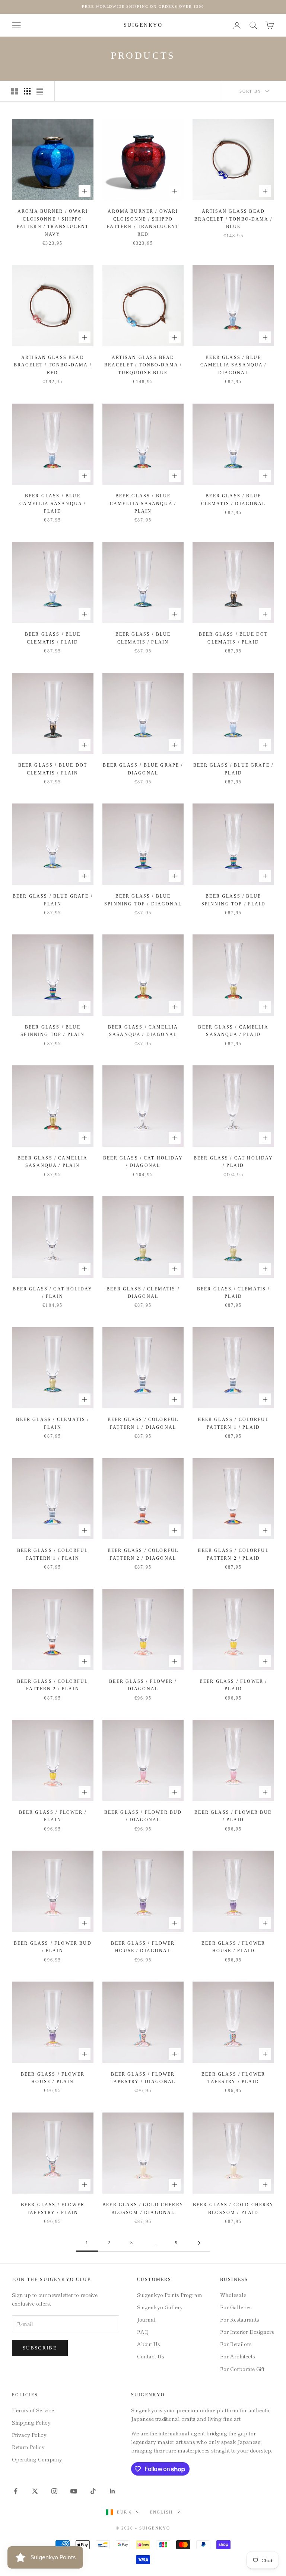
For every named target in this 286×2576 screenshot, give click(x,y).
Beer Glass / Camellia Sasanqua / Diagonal (143, 1031)
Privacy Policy (29, 2435)
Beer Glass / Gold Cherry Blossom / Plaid (233, 2208)
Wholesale (233, 2295)
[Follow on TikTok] (93, 2491)
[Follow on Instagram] (54, 2491)
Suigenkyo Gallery (160, 2307)
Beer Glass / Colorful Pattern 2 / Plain (53, 1685)
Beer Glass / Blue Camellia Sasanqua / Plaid (53, 503)
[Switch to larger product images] (15, 91)
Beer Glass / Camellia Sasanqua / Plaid (233, 1031)
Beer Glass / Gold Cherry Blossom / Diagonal (143, 2208)
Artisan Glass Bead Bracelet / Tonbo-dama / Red (53, 365)
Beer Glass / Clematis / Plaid (233, 1293)
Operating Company (37, 2459)
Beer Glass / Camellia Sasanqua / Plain (53, 1162)
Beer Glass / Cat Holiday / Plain (53, 1293)
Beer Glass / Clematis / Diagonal (143, 1293)
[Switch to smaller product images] (27, 91)
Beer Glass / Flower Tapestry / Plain (53, 2208)
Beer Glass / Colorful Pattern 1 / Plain (53, 1554)
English (162, 2512)
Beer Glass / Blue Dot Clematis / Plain (53, 769)
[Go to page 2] (199, 2243)
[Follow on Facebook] (16, 2491)
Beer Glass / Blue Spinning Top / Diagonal (143, 900)
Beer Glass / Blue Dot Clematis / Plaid (233, 638)
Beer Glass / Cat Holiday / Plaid (233, 1162)
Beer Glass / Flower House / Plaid (233, 1947)
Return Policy (28, 2447)
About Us (149, 2344)
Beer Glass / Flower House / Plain (53, 2078)
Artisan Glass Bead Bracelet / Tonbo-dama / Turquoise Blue (143, 365)
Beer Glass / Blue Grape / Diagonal (143, 769)
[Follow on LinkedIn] (112, 2491)
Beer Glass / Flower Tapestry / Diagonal (143, 2078)
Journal (146, 2319)
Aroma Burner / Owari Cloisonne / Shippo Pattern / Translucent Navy (53, 223)
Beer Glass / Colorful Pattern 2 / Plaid (233, 1554)
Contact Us (151, 2356)
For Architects (238, 2356)
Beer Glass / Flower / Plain (53, 1816)
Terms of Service (33, 2410)
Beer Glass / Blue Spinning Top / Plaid (233, 900)
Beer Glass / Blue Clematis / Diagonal (233, 500)
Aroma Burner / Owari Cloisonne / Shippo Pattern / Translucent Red (143, 223)
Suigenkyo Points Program (170, 2295)
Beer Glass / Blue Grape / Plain (53, 900)
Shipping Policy (31, 2422)
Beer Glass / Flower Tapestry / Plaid (233, 2078)
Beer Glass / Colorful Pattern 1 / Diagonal (143, 1423)
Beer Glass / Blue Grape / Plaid (233, 769)
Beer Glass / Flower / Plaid (233, 1685)
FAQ (143, 2332)
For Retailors (236, 2344)
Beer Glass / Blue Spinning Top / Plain (53, 1031)
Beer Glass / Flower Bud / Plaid (233, 1816)
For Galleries (236, 2307)
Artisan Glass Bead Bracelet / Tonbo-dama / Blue (233, 219)
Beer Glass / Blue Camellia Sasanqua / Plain (143, 503)
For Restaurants (240, 2319)
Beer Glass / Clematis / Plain (53, 1423)
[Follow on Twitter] (35, 2491)
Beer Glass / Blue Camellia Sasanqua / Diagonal (233, 365)
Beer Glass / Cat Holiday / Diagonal (143, 1162)
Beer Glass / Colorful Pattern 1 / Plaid (233, 1423)
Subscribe (40, 2348)
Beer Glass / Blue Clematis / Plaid (53, 638)
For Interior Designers (247, 2332)
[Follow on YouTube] (74, 2491)
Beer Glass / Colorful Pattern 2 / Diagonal (143, 1554)
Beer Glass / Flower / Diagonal (143, 1685)
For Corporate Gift (242, 2369)
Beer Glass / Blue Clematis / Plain (143, 638)
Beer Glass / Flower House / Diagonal (143, 1947)
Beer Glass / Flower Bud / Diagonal (143, 1816)
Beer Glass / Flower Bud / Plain (53, 1947)
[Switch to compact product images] (40, 91)
